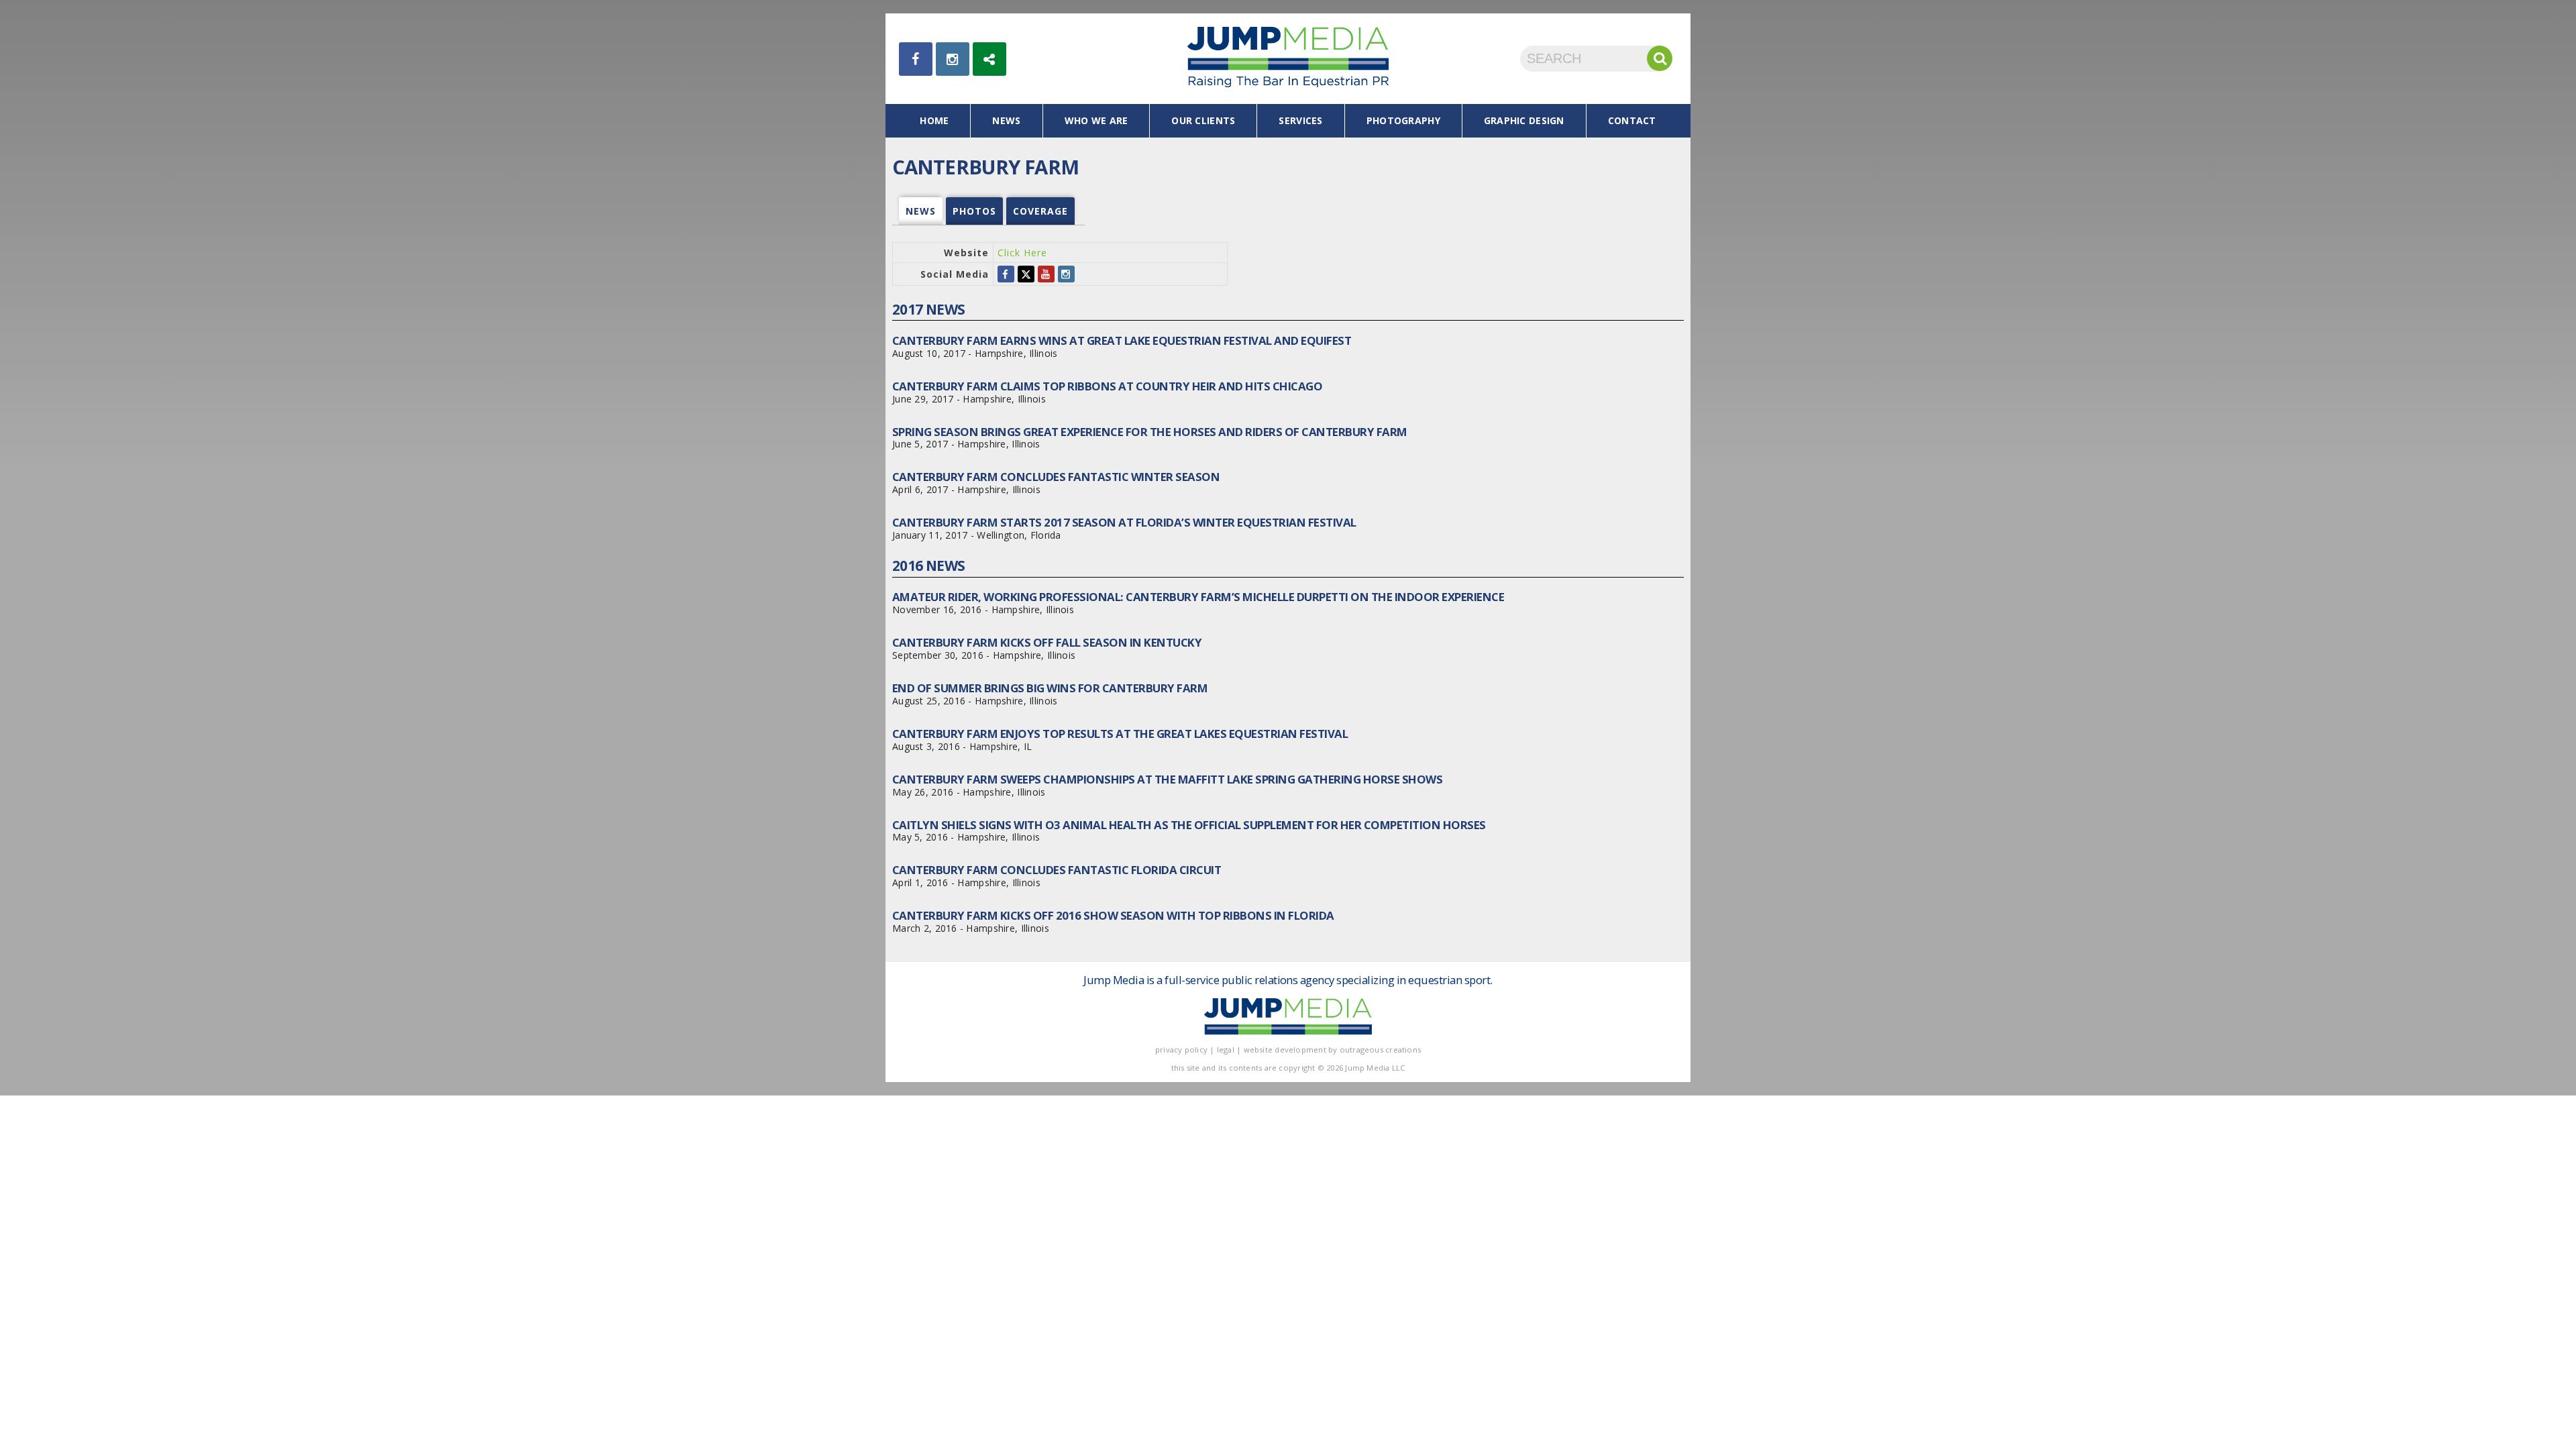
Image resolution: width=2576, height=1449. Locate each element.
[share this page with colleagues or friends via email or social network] (989, 59)
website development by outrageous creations (1333, 1050)
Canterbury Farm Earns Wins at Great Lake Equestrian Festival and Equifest (1122, 340)
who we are (1096, 120)
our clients (1203, 120)
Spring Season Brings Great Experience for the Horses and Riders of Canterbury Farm (1150, 432)
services (1300, 120)
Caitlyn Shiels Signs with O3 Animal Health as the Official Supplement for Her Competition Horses (1189, 825)
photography (1403, 120)
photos (974, 211)
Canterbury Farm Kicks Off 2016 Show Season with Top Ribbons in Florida (1113, 915)
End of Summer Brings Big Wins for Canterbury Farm (1050, 688)
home (934, 120)
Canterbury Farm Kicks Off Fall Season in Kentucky (1047, 642)
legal (1226, 1050)
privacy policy (1181, 1050)
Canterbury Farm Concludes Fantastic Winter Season (1056, 477)
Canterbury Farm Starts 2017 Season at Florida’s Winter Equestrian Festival (1124, 522)
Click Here (1022, 253)
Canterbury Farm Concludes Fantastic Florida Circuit (1057, 870)
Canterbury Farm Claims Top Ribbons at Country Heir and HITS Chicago (1107, 386)
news (1006, 120)
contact (1632, 120)
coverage (1040, 211)
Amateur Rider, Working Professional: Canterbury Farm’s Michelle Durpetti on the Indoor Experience (1198, 597)
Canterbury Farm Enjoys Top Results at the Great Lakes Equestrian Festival (1120, 734)
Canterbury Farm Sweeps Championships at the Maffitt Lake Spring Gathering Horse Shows (1167, 779)
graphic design (1524, 120)
